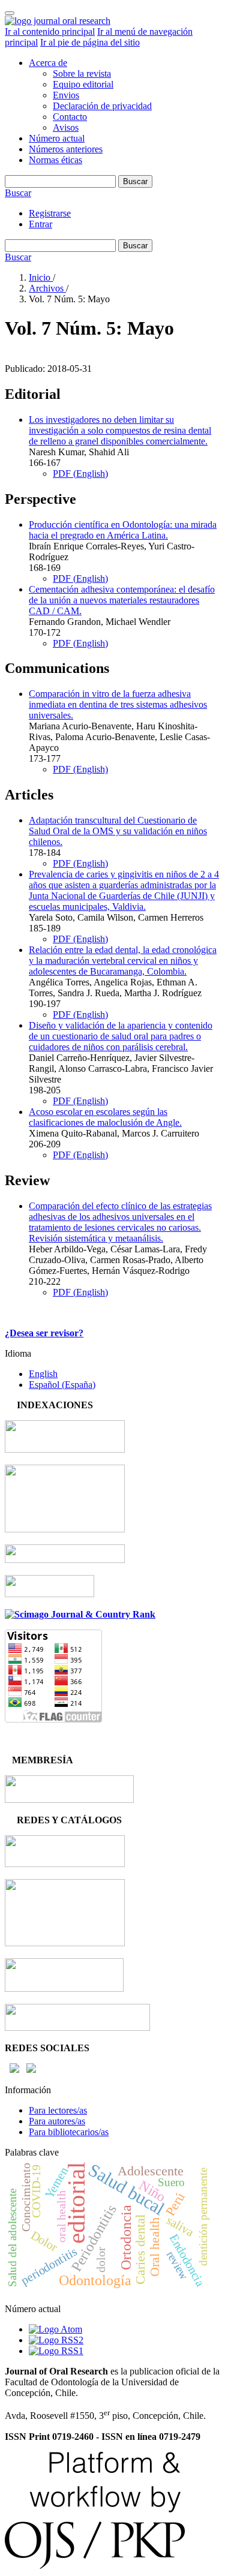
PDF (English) (80, 474)
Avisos (66, 127)
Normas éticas (55, 160)
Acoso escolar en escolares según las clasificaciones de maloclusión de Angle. (105, 1117)
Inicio (41, 277)
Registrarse (50, 213)
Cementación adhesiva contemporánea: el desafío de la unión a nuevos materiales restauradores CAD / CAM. (122, 600)
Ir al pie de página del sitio (90, 42)
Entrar (40, 224)
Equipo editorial (83, 84)
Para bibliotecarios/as (69, 2132)
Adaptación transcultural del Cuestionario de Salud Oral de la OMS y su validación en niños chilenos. (118, 831)
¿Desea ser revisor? (44, 1333)
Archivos (47, 288)
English (43, 1374)
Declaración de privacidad (102, 106)
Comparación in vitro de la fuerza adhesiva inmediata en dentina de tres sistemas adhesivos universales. (118, 704)
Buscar (135, 181)
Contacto (70, 117)
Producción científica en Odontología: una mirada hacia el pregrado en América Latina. (123, 530)
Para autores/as (57, 2121)
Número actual (57, 138)
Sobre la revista (82, 73)
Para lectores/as (58, 2110)
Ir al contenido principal (50, 31)
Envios (66, 95)
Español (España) (62, 1385)
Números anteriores (66, 149)
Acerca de (48, 63)
